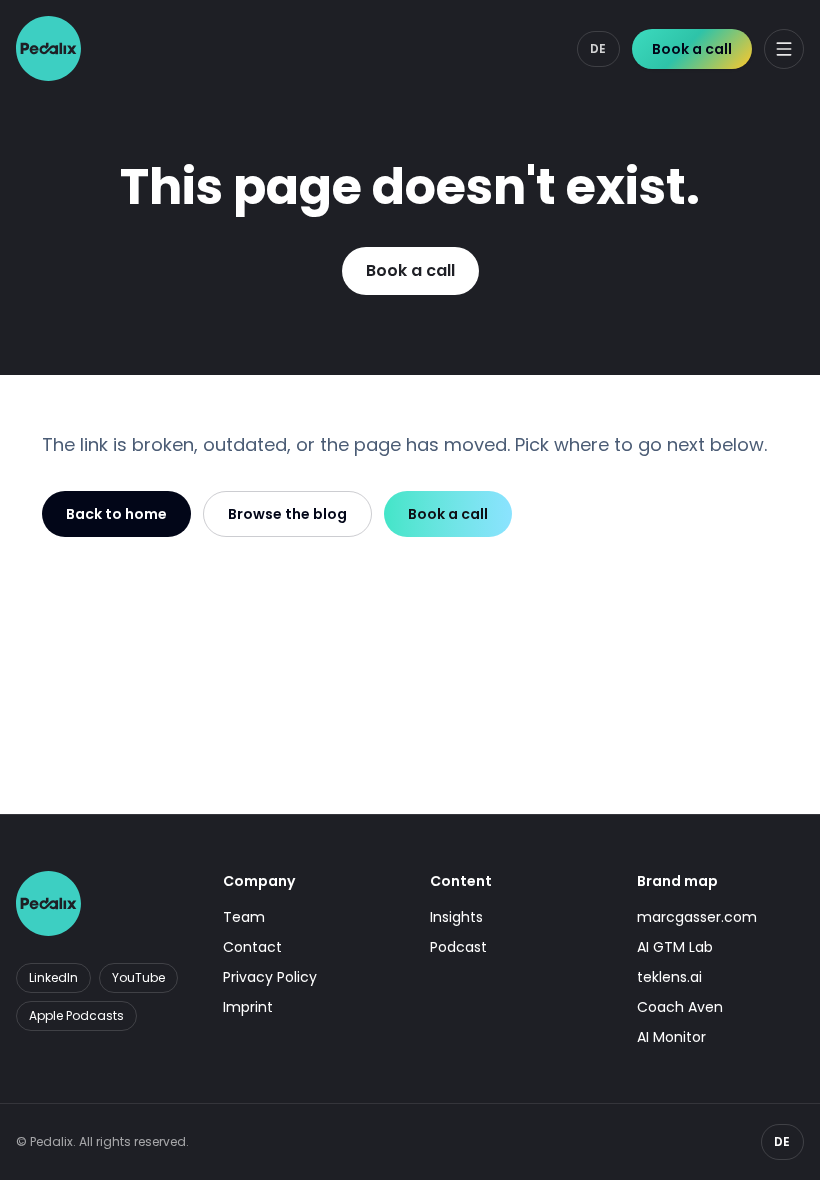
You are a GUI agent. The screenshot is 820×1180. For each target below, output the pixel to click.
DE (598, 48)
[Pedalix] (48, 48)
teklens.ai (669, 977)
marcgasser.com (697, 917)
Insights (456, 917)
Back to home (116, 514)
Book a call (692, 49)
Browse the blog (287, 514)
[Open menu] (784, 49)
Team (244, 917)
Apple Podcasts (76, 1015)
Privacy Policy (270, 977)
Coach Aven (680, 1007)
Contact (252, 947)
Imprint (248, 1007)
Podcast (458, 947)
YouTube (138, 977)
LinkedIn (53, 977)
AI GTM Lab (675, 947)
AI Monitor (671, 1037)
